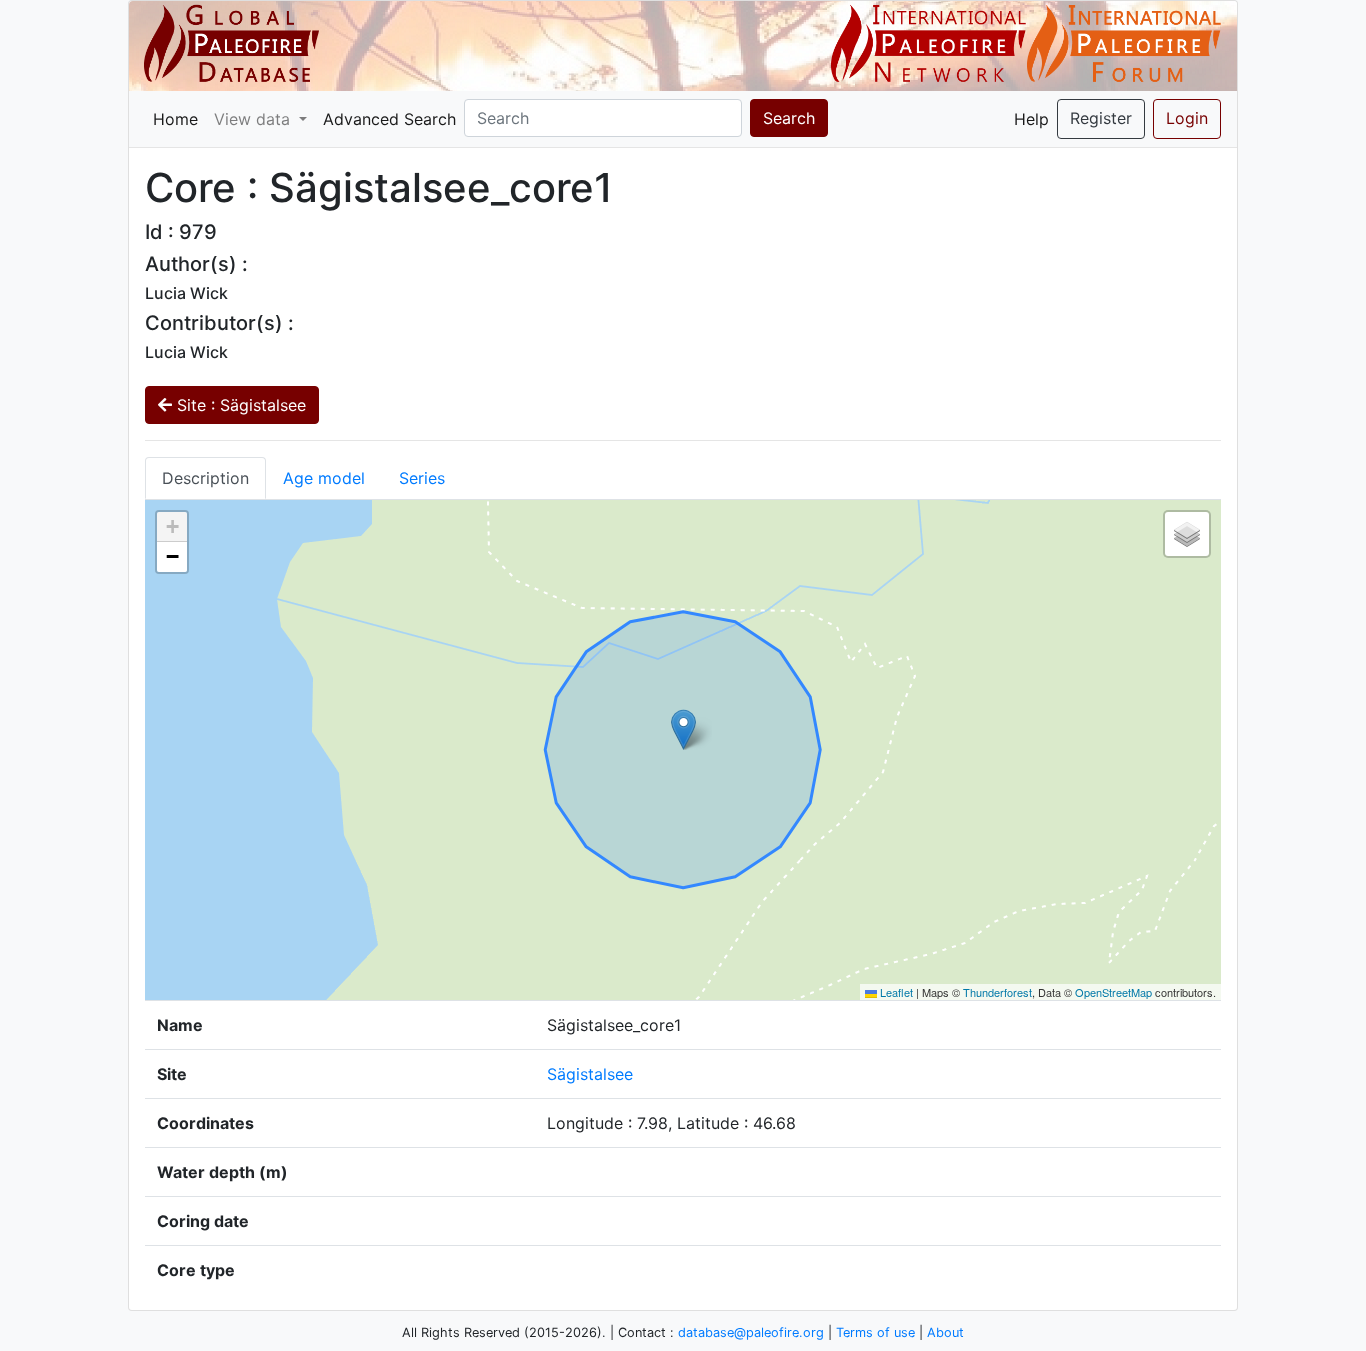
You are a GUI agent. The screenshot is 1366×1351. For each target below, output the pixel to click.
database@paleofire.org (751, 1332)
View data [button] (254, 119)
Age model (324, 478)
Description (205, 478)
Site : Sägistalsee (239, 405)
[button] (683, 729)
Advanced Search (389, 119)
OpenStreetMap (1113, 992)
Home (175, 119)
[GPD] (231, 44)
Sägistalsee (590, 1074)
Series (422, 478)
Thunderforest (997, 992)
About (945, 1332)
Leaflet (895, 992)
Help (1031, 119)
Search (789, 118)
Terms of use (875, 1332)
